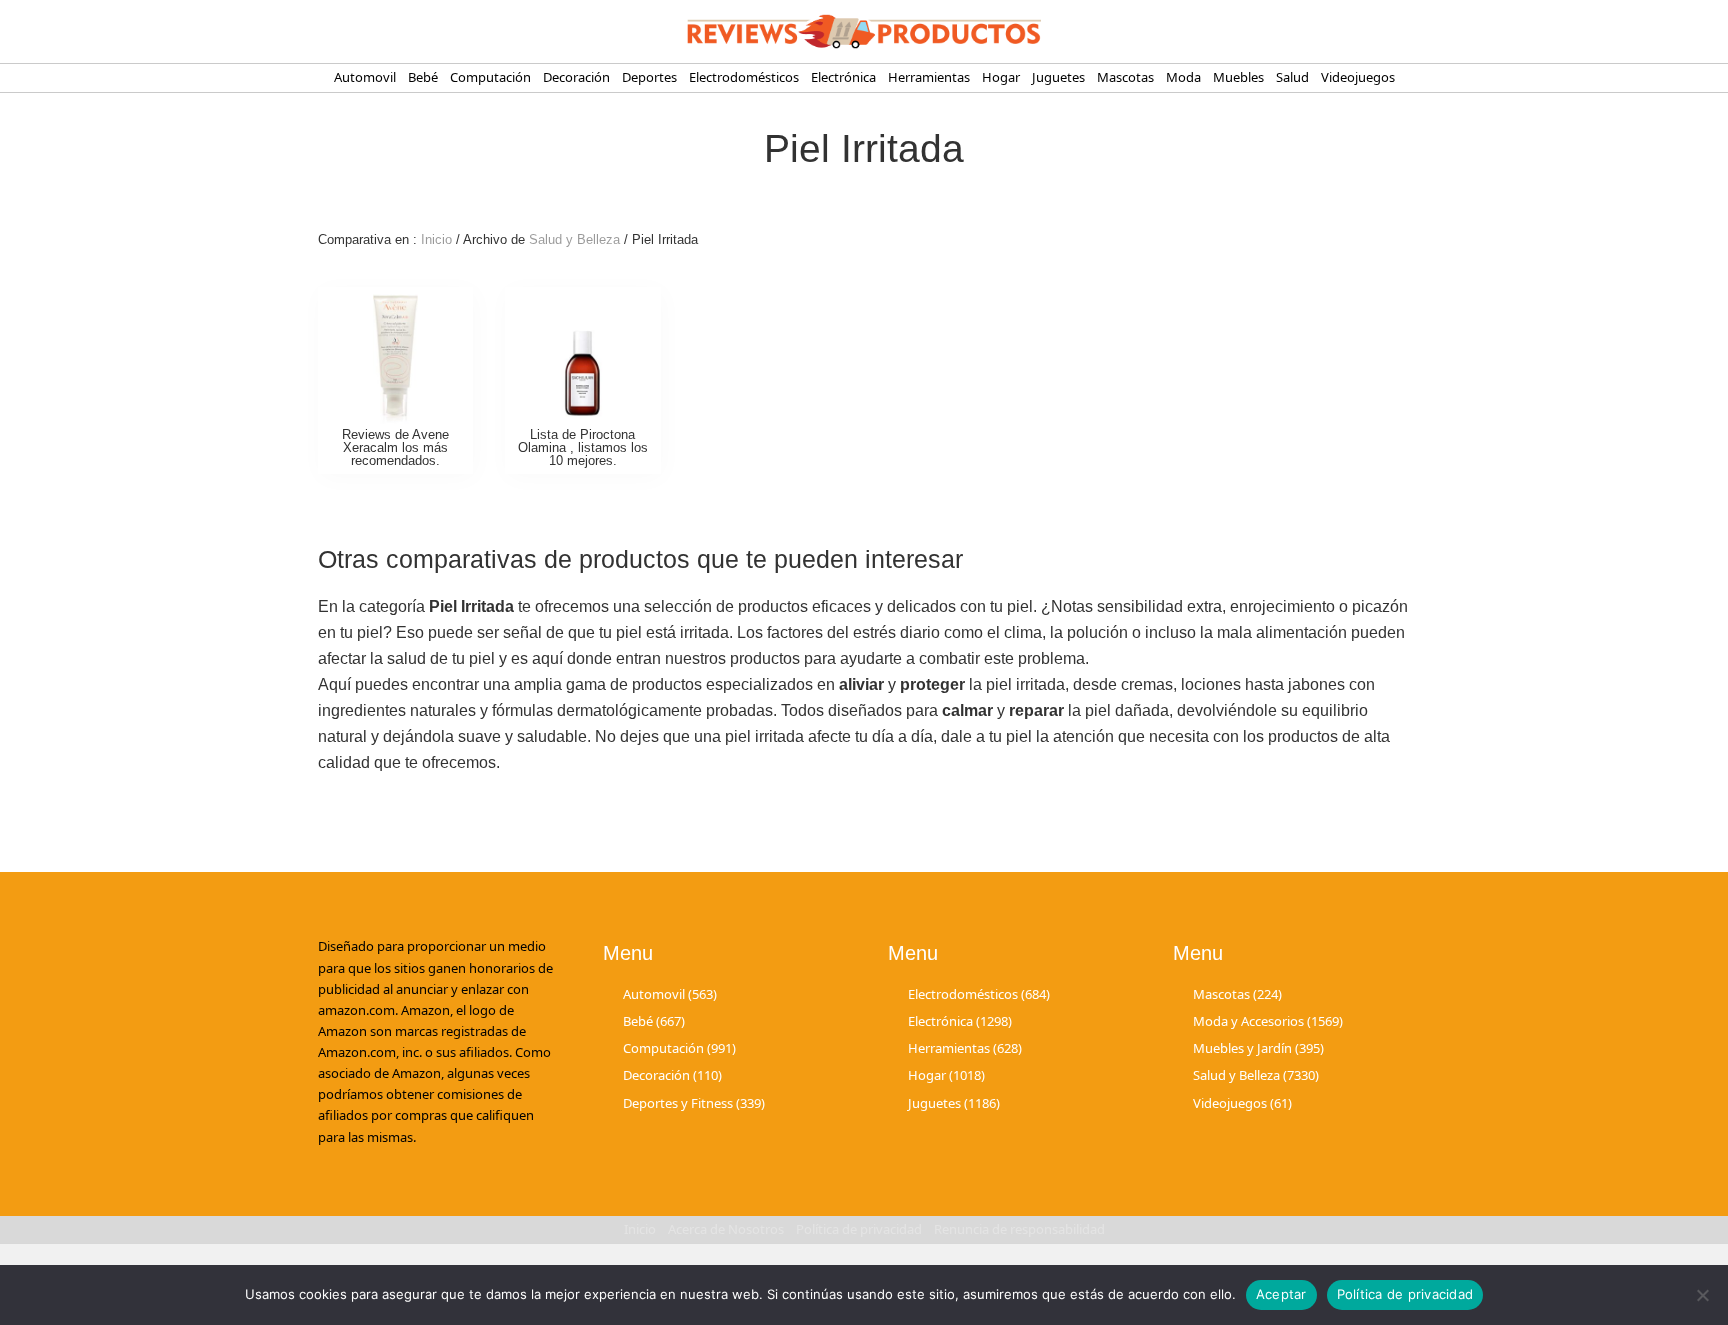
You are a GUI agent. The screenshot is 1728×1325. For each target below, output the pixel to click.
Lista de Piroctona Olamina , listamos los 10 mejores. (583, 447)
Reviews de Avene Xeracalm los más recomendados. (395, 447)
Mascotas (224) (1237, 994)
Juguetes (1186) (954, 1103)
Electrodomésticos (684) (979, 994)
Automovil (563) (670, 994)
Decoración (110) (672, 1075)
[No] (1703, 1295)
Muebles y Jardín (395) (1258, 1048)
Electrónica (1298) (960, 1021)
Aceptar (1281, 1294)
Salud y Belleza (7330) (1256, 1075)
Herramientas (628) (965, 1048)
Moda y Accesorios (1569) (1268, 1021)
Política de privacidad (1405, 1294)
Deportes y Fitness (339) (694, 1103)
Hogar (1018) (946, 1075)
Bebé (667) (654, 1021)
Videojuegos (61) (1242, 1103)
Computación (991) (679, 1048)
